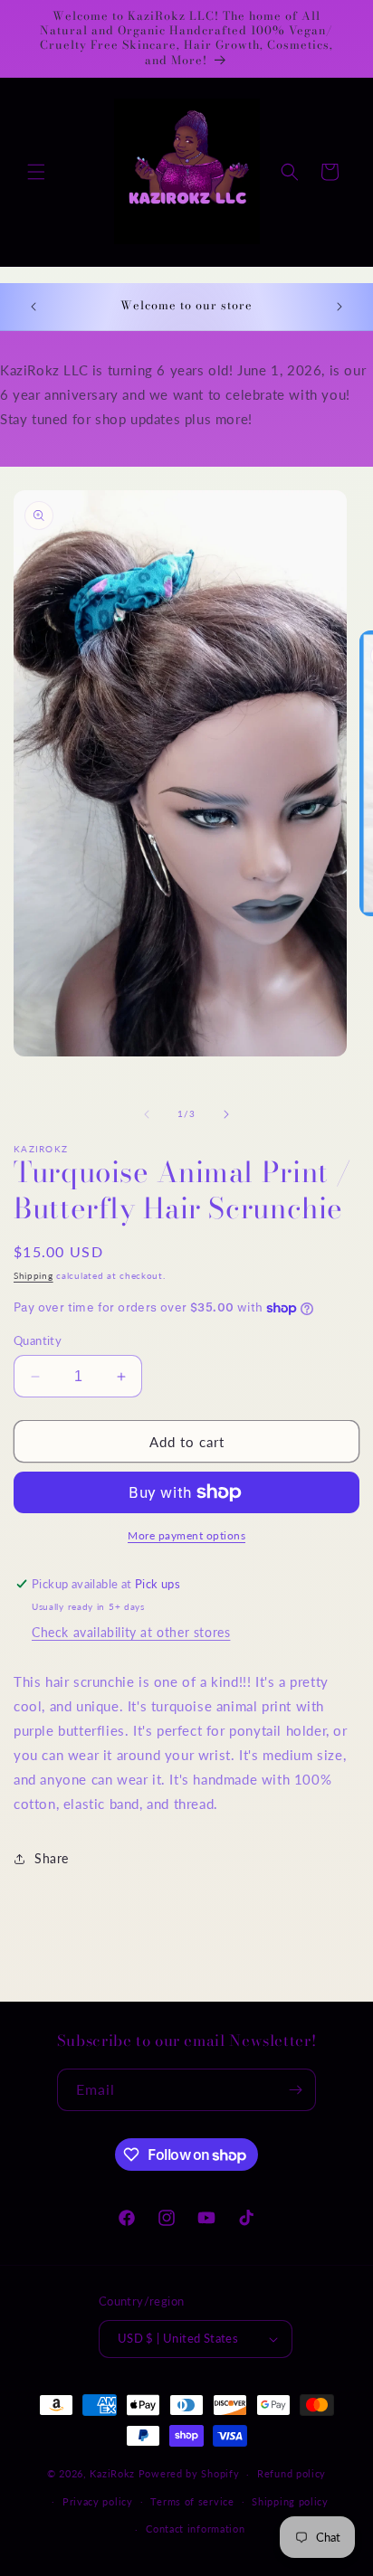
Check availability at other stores (131, 1632)
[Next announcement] (340, 307)
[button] (36, 172)
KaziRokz (112, 2473)
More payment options (186, 1535)
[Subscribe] (295, 2090)
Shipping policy (290, 2501)
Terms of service (192, 2501)
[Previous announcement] (33, 307)
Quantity (38, 1340)
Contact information (195, 2529)
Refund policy (292, 2473)
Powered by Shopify (189, 2473)
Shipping (33, 1275)
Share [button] (52, 1858)
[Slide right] (226, 1114)
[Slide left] (147, 1114)
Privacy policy (98, 2501)
